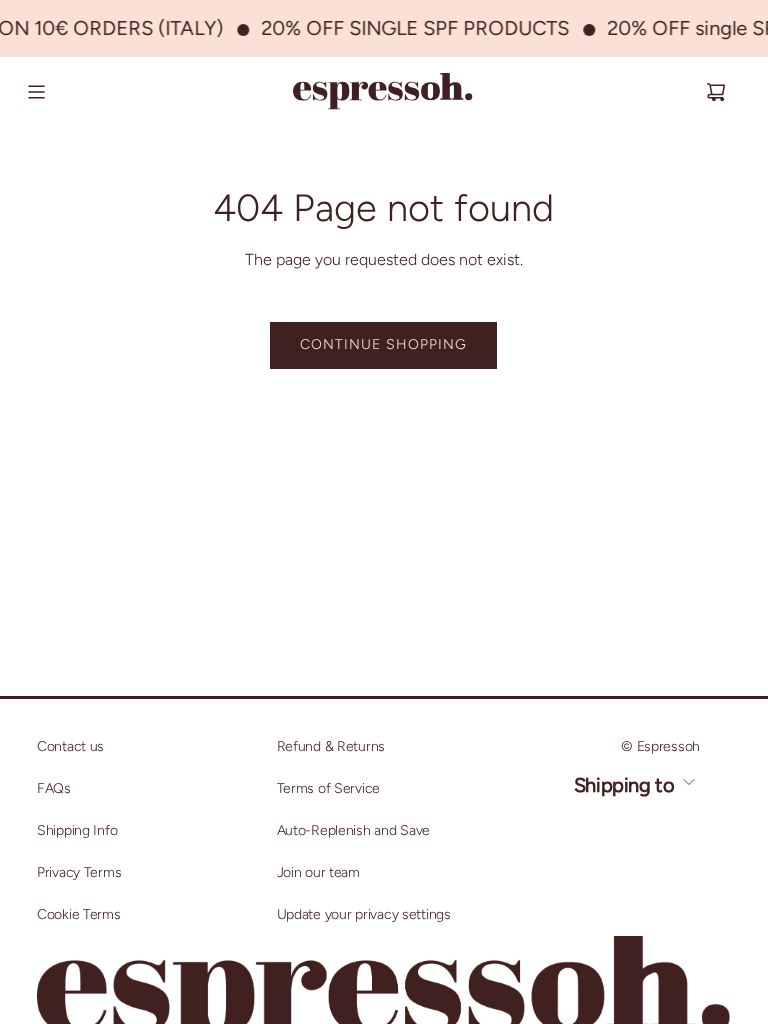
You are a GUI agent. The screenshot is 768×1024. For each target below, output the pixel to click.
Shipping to (626, 785)
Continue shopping (383, 344)
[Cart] (716, 92)
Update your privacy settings (364, 914)
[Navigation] (36, 92)
